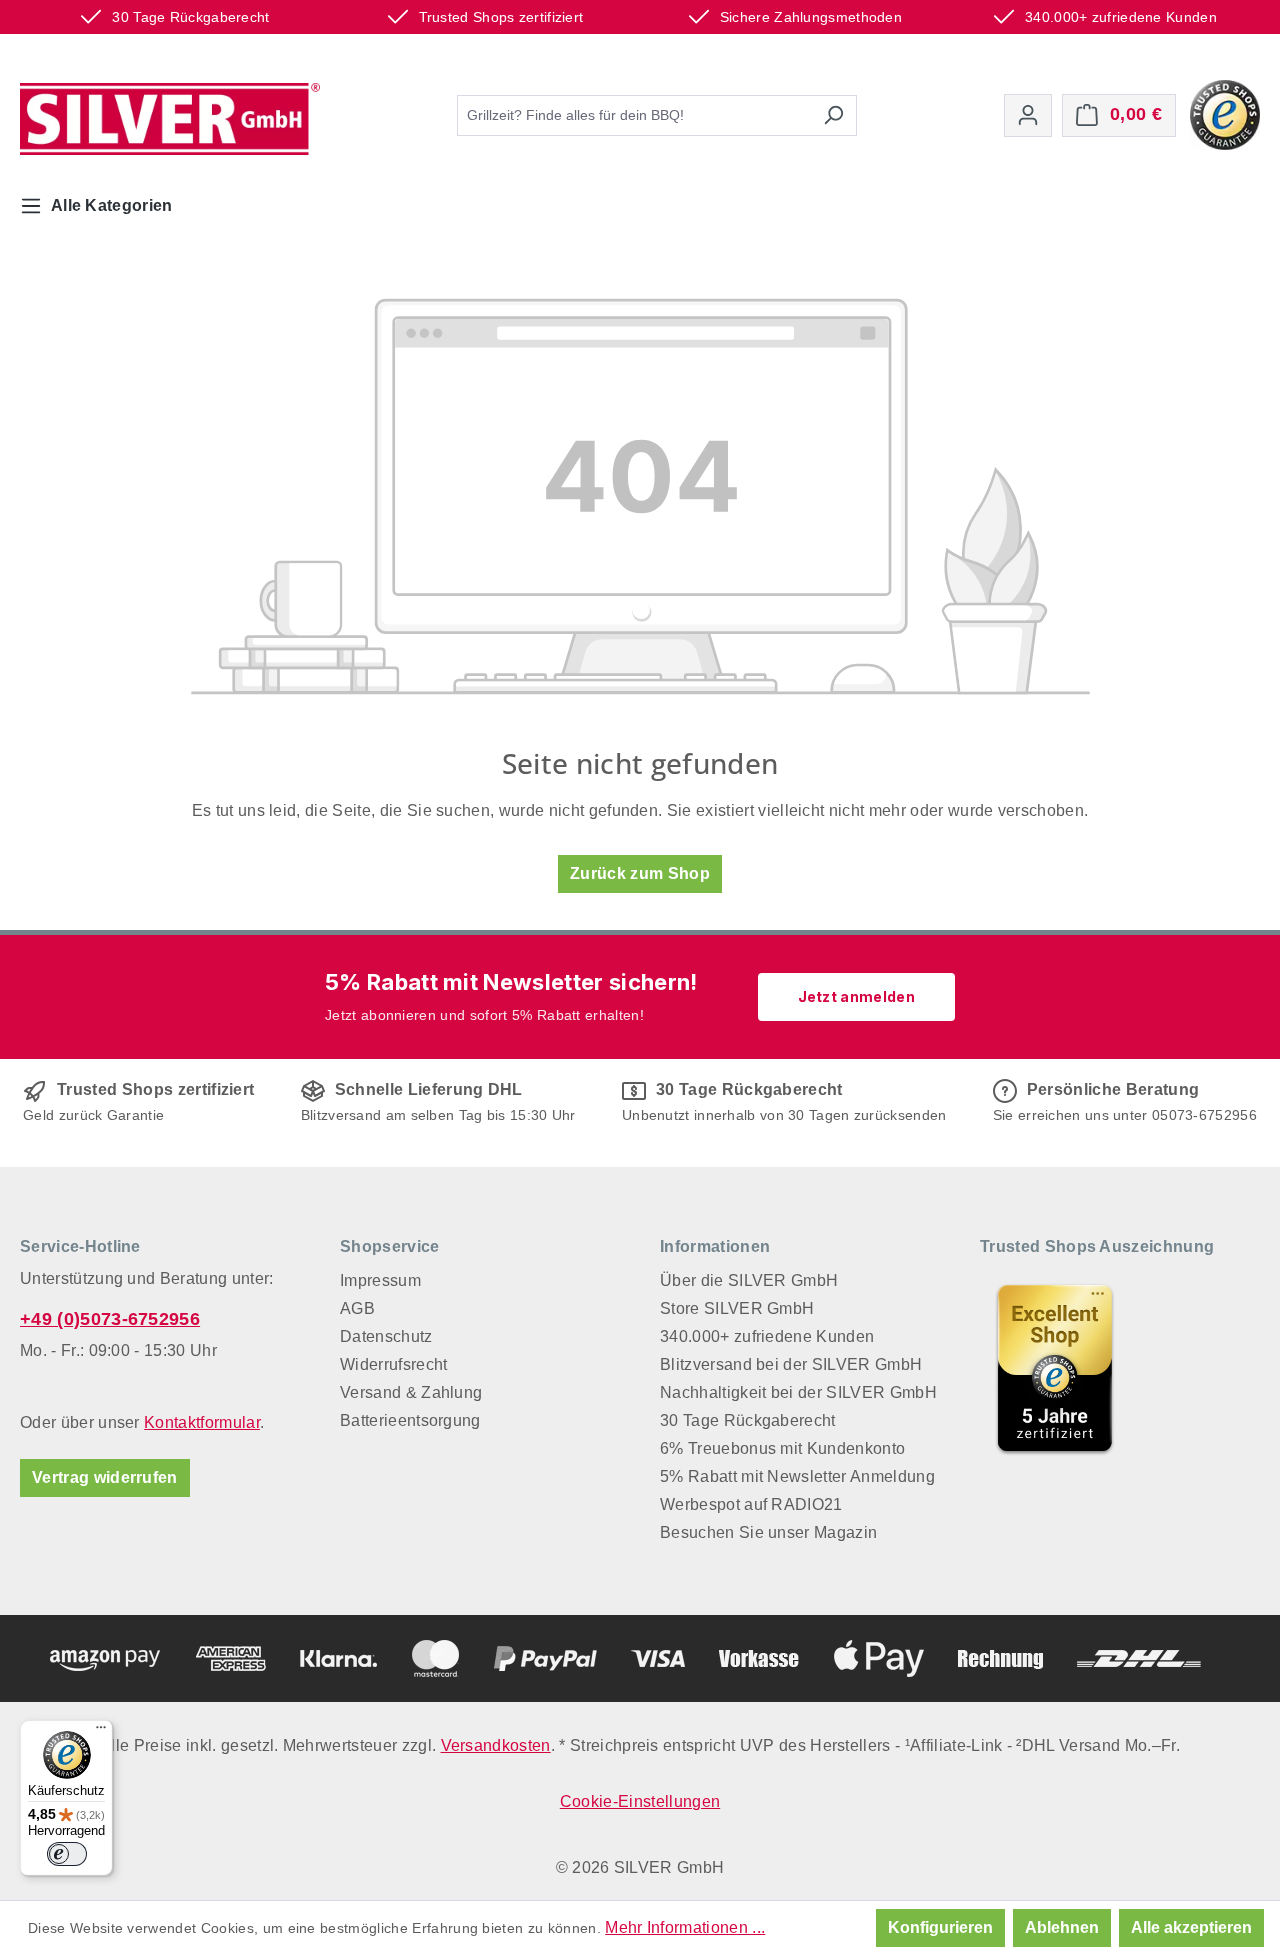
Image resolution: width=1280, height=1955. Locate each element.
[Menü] (101, 1732)
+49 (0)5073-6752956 (110, 1319)
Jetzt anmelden (856, 996)
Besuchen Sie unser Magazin (768, 1532)
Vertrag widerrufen (105, 1477)
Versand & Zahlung (411, 1392)
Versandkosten (496, 1745)
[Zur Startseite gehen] (170, 119)
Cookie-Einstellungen (640, 1801)
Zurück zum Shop (640, 873)
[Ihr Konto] (1028, 115)
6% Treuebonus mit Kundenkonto (782, 1448)
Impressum (380, 1280)
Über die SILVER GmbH (749, 1280)
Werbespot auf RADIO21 (751, 1504)
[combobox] (634, 115)
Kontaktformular (202, 1422)
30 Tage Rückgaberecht (748, 1420)
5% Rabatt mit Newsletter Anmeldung (797, 1476)
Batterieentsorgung (410, 1420)
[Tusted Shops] (1225, 113)
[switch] (67, 1854)
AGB (357, 1308)
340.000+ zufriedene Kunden (767, 1336)
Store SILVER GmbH (737, 1308)
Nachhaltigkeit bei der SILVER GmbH (798, 1392)
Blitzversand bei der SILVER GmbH (791, 1364)
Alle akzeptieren (1191, 1927)
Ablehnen (1062, 1927)
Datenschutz (386, 1336)
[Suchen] (833, 115)
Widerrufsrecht (393, 1364)
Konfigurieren (940, 1927)
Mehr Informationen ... (685, 1927)
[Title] (1055, 1368)
